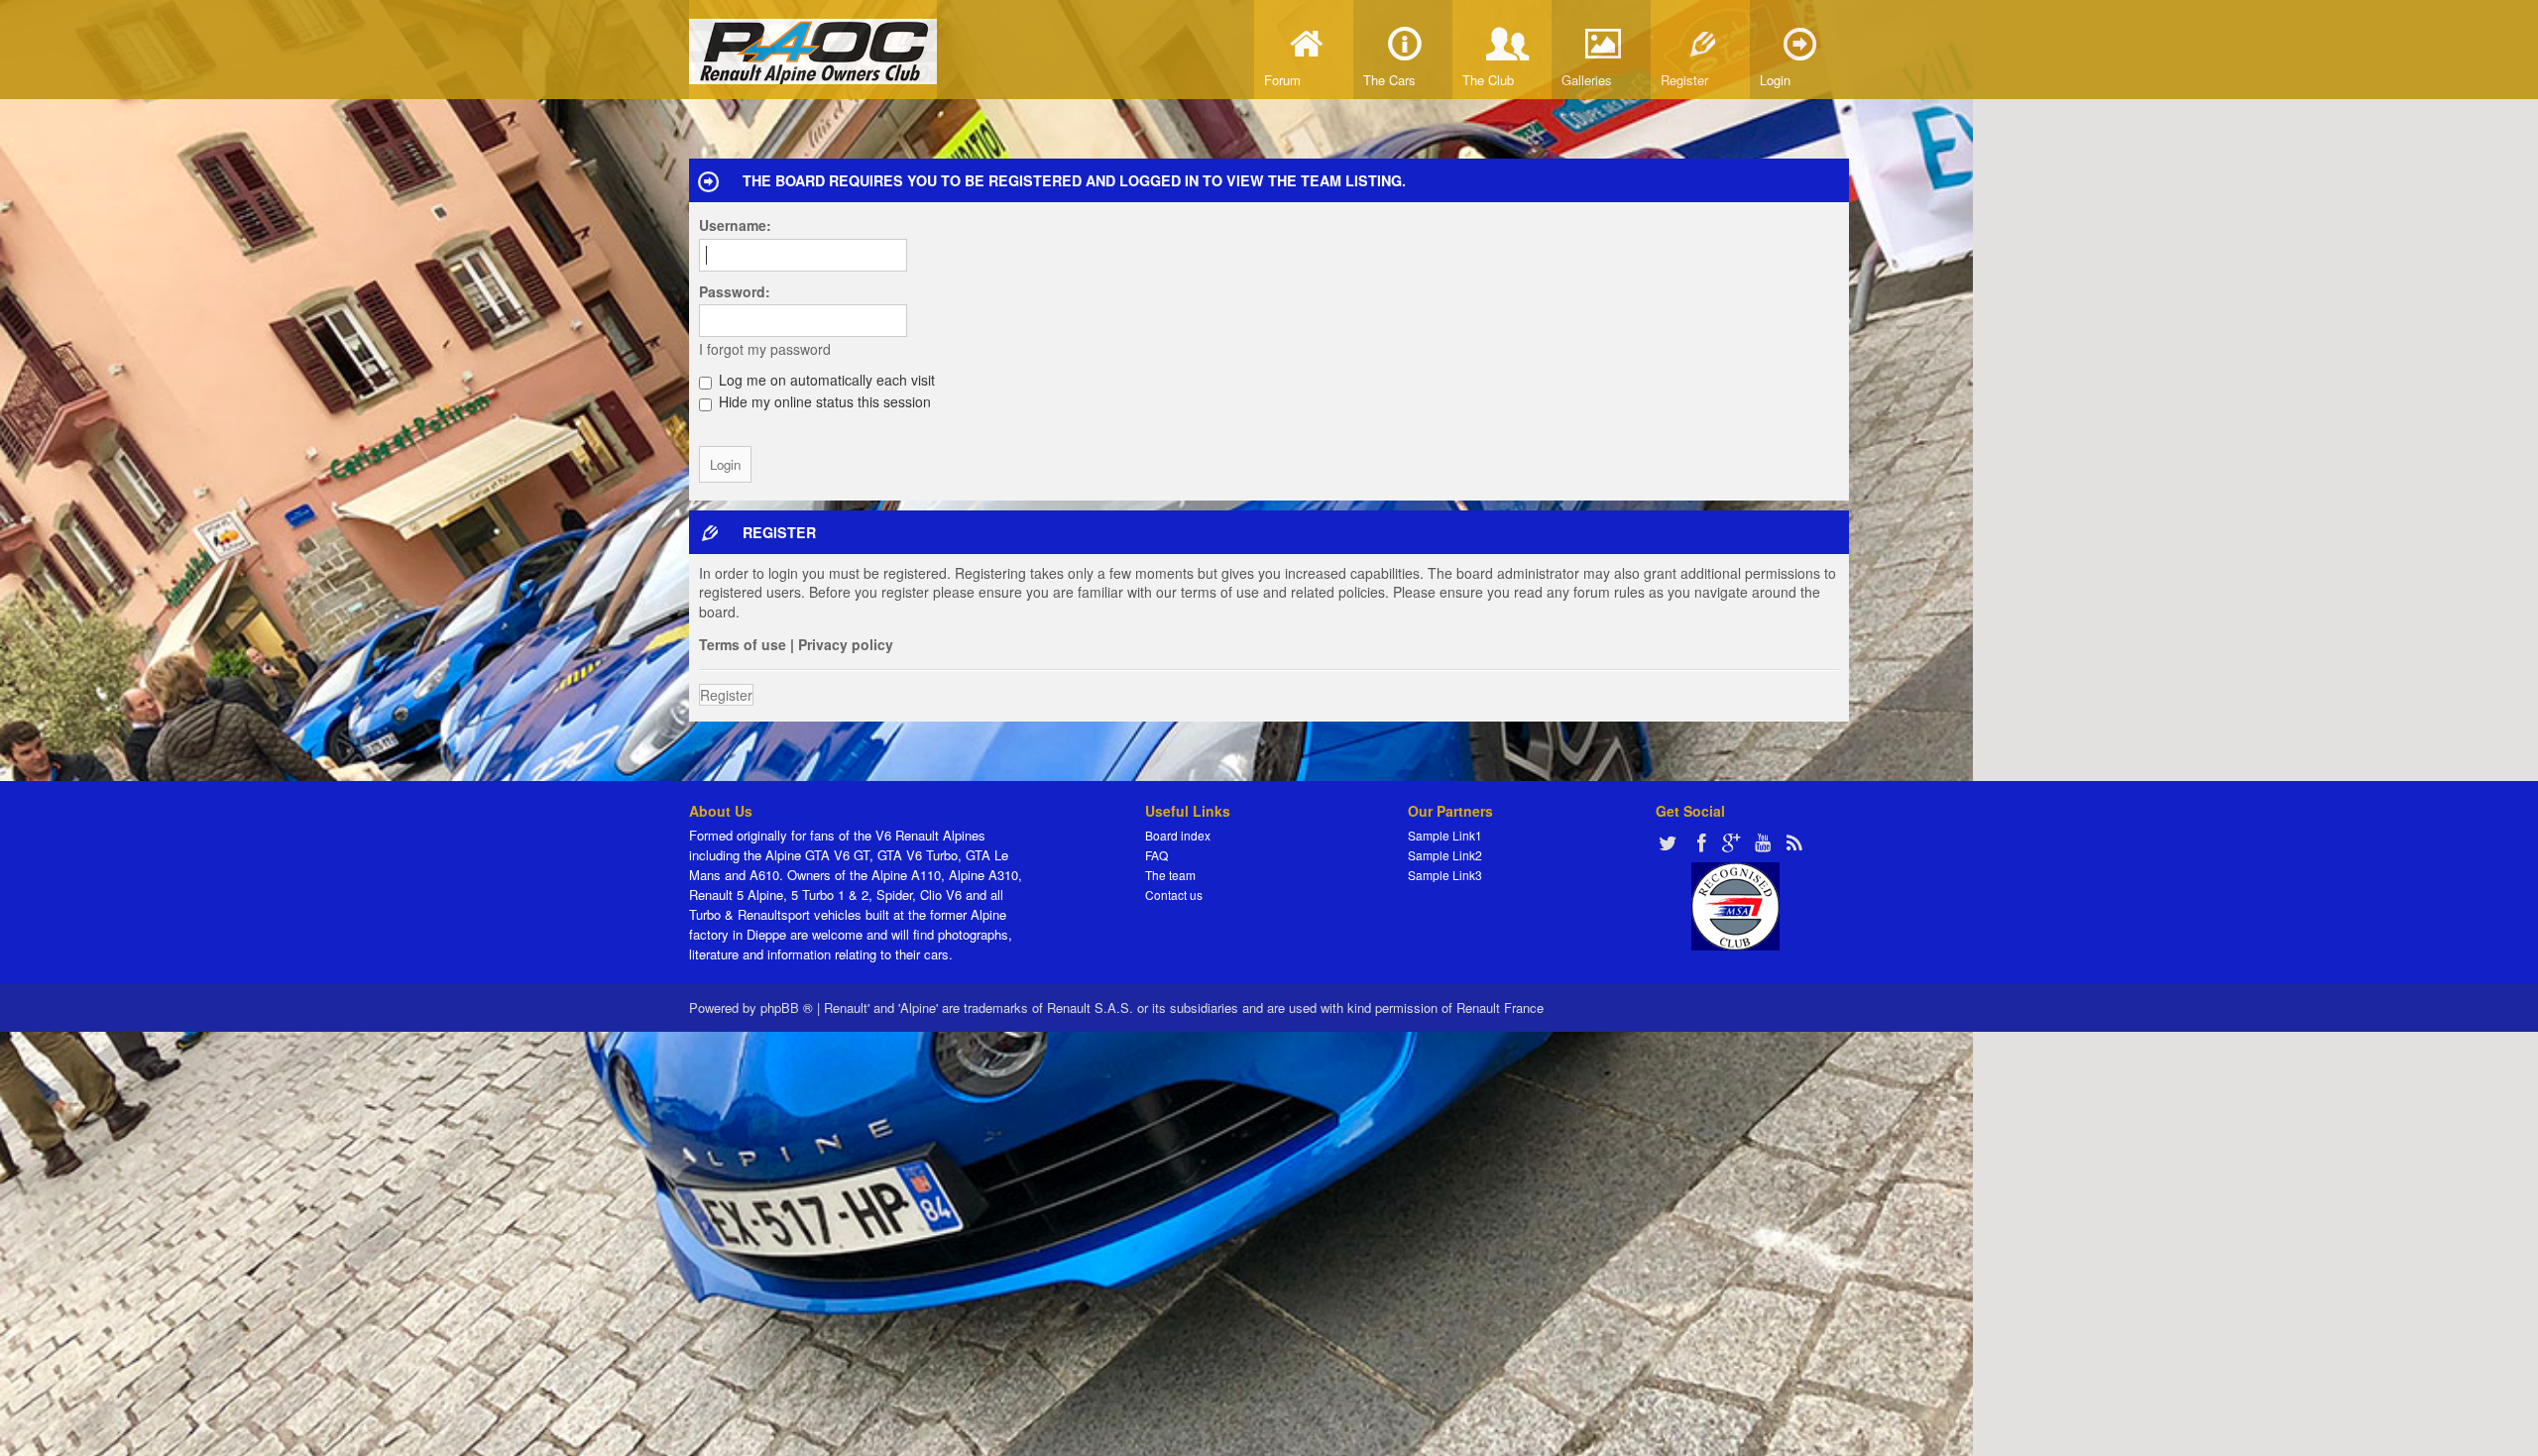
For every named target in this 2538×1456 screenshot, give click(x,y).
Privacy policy (846, 644)
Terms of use (743, 644)
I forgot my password (765, 349)
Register (726, 695)
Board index (1178, 835)
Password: (735, 291)
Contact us (1174, 895)
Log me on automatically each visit (825, 380)
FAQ (1156, 855)
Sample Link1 (1445, 835)
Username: (735, 225)
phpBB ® (787, 1008)
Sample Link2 (1445, 855)
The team (1170, 875)
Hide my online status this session (823, 401)
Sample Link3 (1445, 875)
